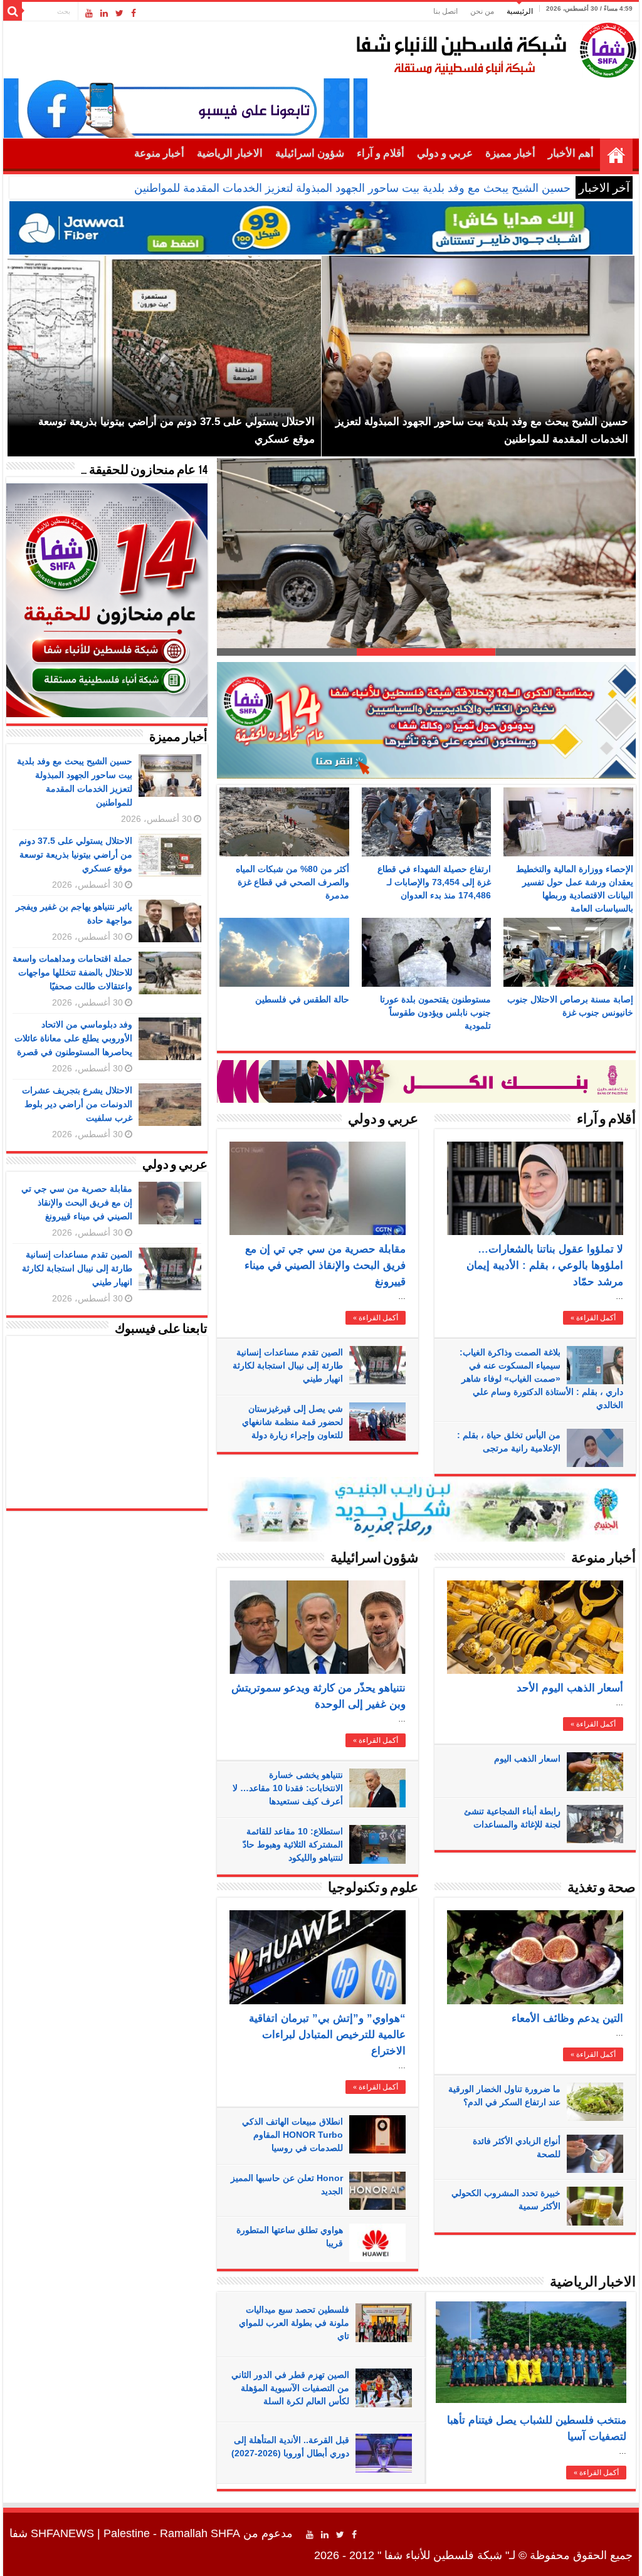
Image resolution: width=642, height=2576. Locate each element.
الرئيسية (520, 11)
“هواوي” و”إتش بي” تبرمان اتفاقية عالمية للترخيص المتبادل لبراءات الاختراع (327, 2035)
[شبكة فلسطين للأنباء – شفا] (493, 48)
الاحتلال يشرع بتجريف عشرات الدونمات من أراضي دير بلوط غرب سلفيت (77, 1104)
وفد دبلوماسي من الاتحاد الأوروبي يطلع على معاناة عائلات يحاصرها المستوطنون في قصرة (73, 1038)
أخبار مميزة (510, 153)
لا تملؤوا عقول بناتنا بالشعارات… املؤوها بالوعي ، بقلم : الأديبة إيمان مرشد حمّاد (545, 1265)
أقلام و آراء (381, 153)
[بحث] (13, 11)
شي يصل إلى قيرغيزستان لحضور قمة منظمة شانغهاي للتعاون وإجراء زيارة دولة (292, 1422)
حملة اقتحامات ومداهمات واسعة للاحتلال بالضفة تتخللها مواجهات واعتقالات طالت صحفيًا (72, 972)
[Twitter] (119, 13)
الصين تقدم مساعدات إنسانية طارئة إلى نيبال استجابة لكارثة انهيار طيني (288, 1365)
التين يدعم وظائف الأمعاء (567, 2018)
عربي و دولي (445, 153)
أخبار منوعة (159, 153)
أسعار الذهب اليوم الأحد (570, 1688)
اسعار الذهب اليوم (527, 1759)
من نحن (482, 11)
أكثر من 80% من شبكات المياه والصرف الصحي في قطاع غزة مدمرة (292, 882)
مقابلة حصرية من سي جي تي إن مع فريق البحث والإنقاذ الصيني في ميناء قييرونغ (325, 1265)
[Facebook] (134, 13)
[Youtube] (89, 13)
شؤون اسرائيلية (310, 153)
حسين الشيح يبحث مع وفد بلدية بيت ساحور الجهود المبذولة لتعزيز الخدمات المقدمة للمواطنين (352, 188)
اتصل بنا (445, 11)
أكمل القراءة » (376, 1318)
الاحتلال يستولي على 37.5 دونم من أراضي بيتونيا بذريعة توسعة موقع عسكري (76, 854)
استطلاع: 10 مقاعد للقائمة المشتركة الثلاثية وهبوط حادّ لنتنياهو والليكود (293, 1844)
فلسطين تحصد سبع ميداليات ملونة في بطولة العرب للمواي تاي (294, 2323)
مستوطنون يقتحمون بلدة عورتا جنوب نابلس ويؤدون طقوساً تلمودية (435, 1012)
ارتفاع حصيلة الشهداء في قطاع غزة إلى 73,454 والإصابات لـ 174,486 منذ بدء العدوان (434, 882)
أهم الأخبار (571, 153)
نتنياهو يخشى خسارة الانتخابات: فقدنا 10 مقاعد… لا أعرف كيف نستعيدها (288, 1788)
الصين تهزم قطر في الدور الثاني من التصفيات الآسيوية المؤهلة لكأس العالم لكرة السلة (290, 2388)
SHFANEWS (62, 2533)
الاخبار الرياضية (230, 153)
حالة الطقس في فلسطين (302, 999)
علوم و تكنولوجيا (373, 1889)
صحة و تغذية (602, 1889)
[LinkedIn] (104, 13)
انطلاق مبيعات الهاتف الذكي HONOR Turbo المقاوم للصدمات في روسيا (292, 2135)
